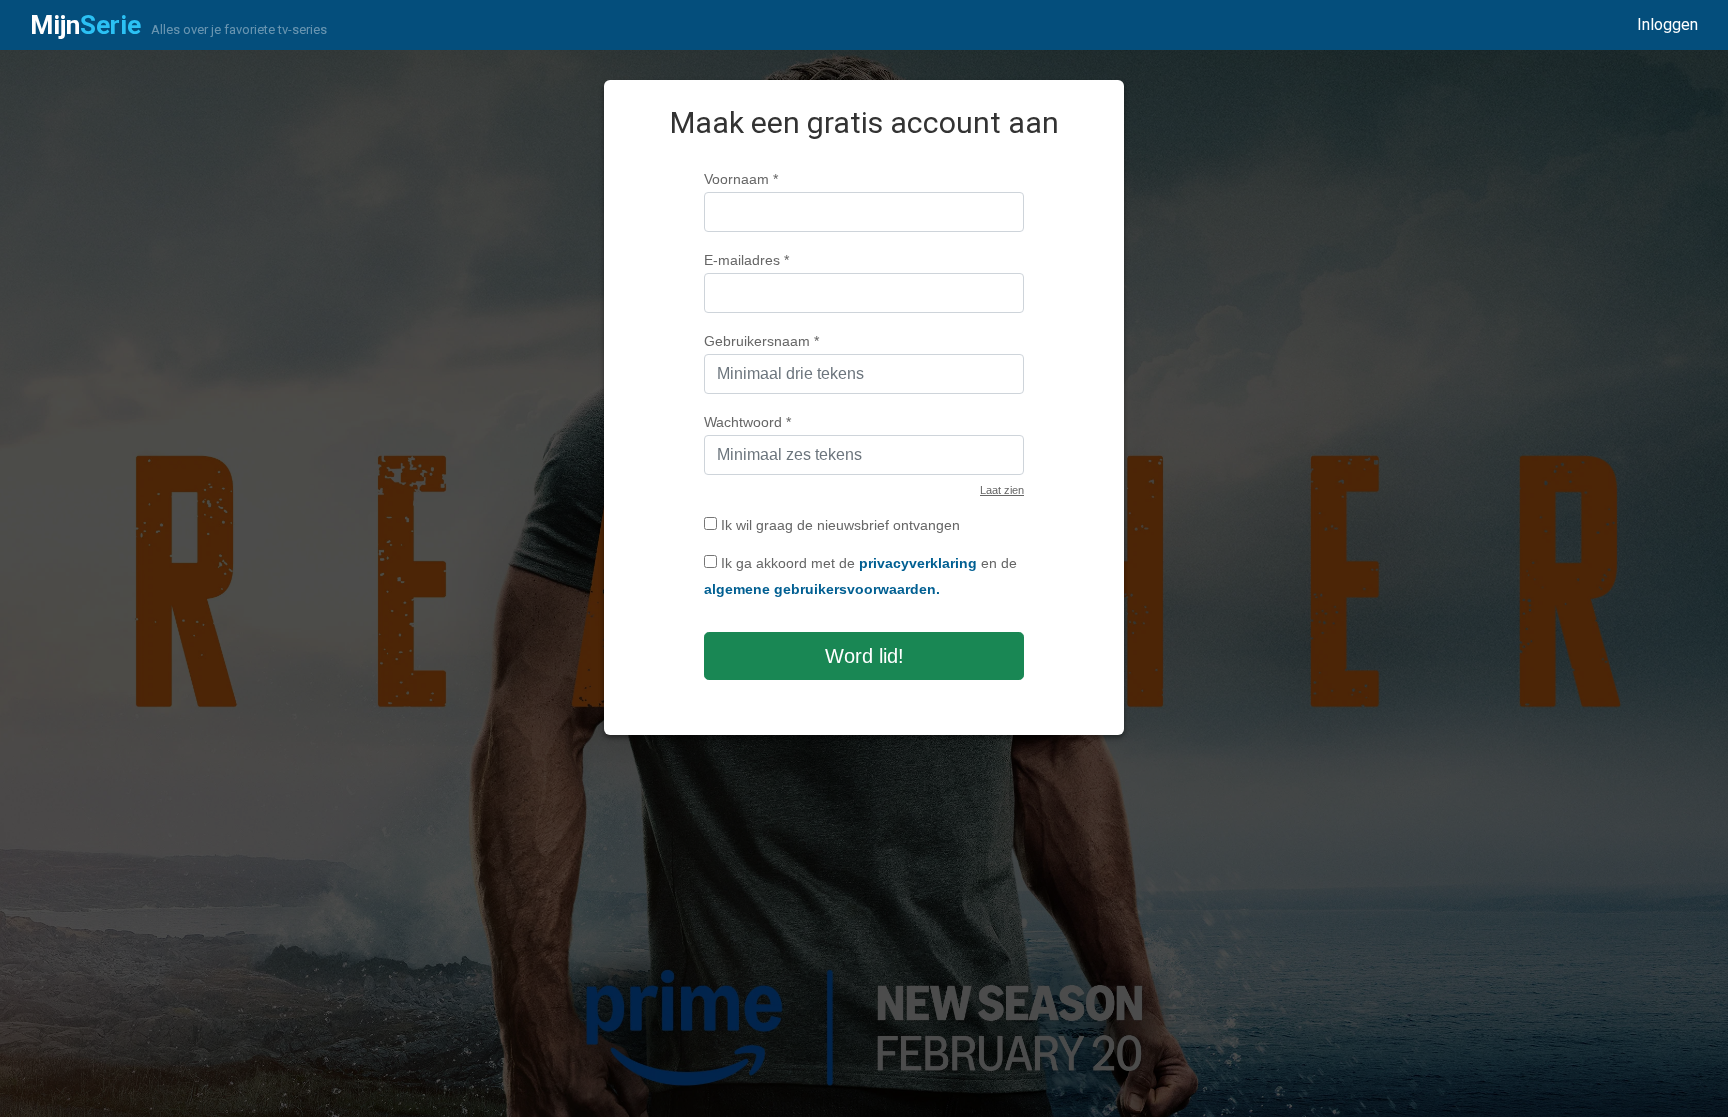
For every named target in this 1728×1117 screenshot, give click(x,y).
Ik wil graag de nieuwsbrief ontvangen (838, 525)
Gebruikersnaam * (761, 341)
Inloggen (1667, 24)
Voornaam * (741, 179)
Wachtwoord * (747, 422)
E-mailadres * (746, 260)
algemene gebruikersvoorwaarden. (822, 589)
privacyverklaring (918, 563)
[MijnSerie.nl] (85, 25)
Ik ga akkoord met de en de (860, 576)
